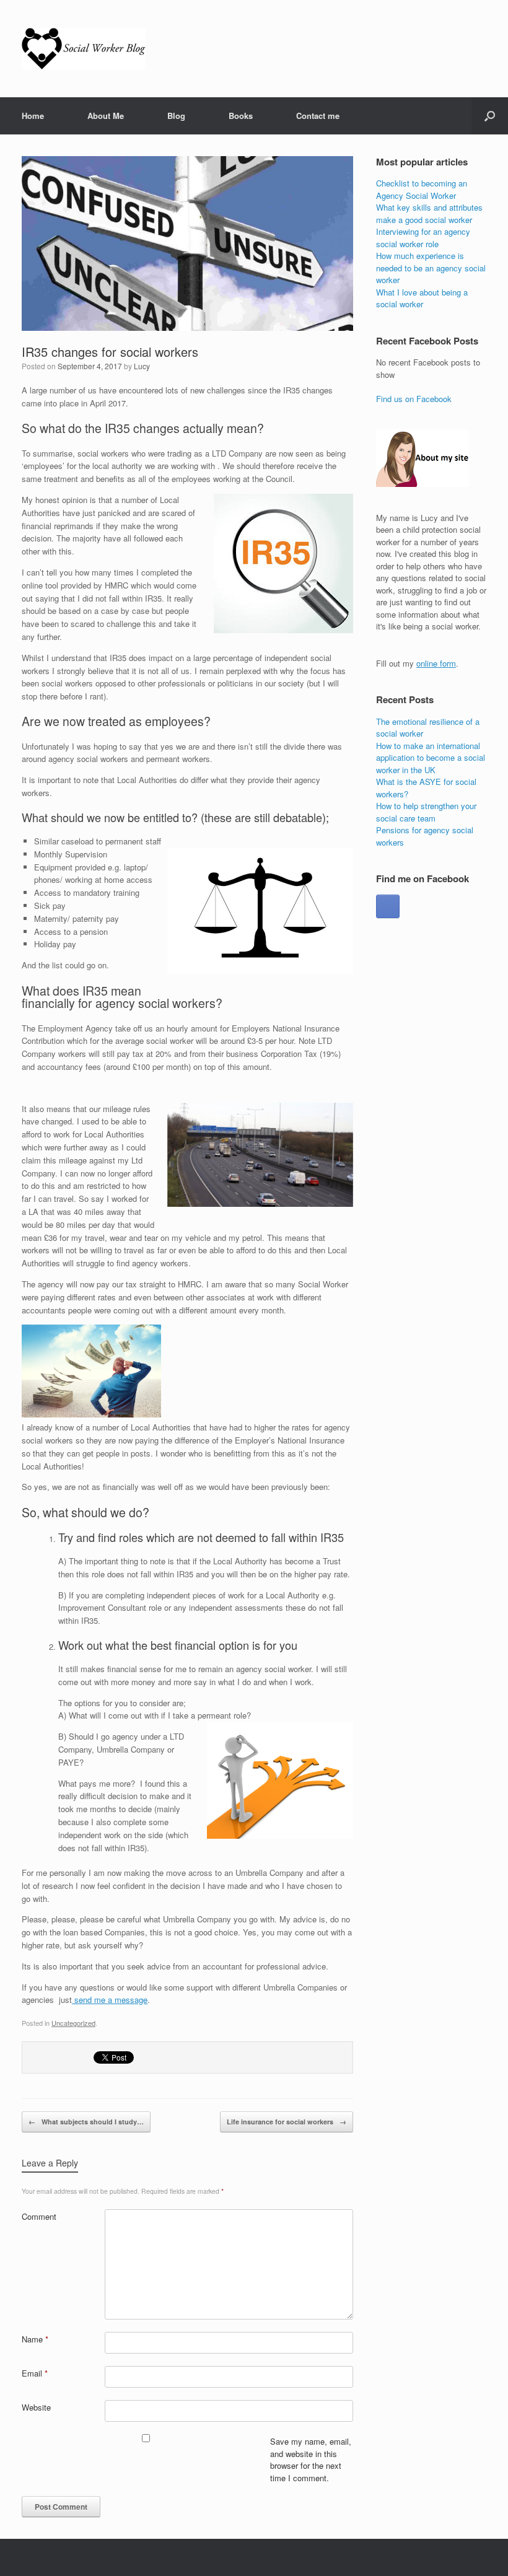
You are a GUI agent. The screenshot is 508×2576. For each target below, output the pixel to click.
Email (35, 2373)
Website (36, 2407)
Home (33, 116)
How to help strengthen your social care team (426, 812)
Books (241, 116)
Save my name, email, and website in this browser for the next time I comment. (311, 2460)
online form (436, 663)
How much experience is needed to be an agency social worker (431, 268)
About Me (106, 116)
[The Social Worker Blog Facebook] (388, 906)
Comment (39, 2216)
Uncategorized (73, 2023)
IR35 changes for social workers (110, 352)
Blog (176, 116)
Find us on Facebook (414, 399)
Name (35, 2339)
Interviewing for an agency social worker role (423, 238)
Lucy (142, 366)
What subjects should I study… (86, 2122)
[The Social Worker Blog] (84, 49)
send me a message (110, 2000)
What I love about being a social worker (422, 298)
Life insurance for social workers (287, 2122)
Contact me (318, 116)
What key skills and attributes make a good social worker (429, 213)
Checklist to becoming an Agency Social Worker (422, 189)
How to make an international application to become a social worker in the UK (431, 758)
